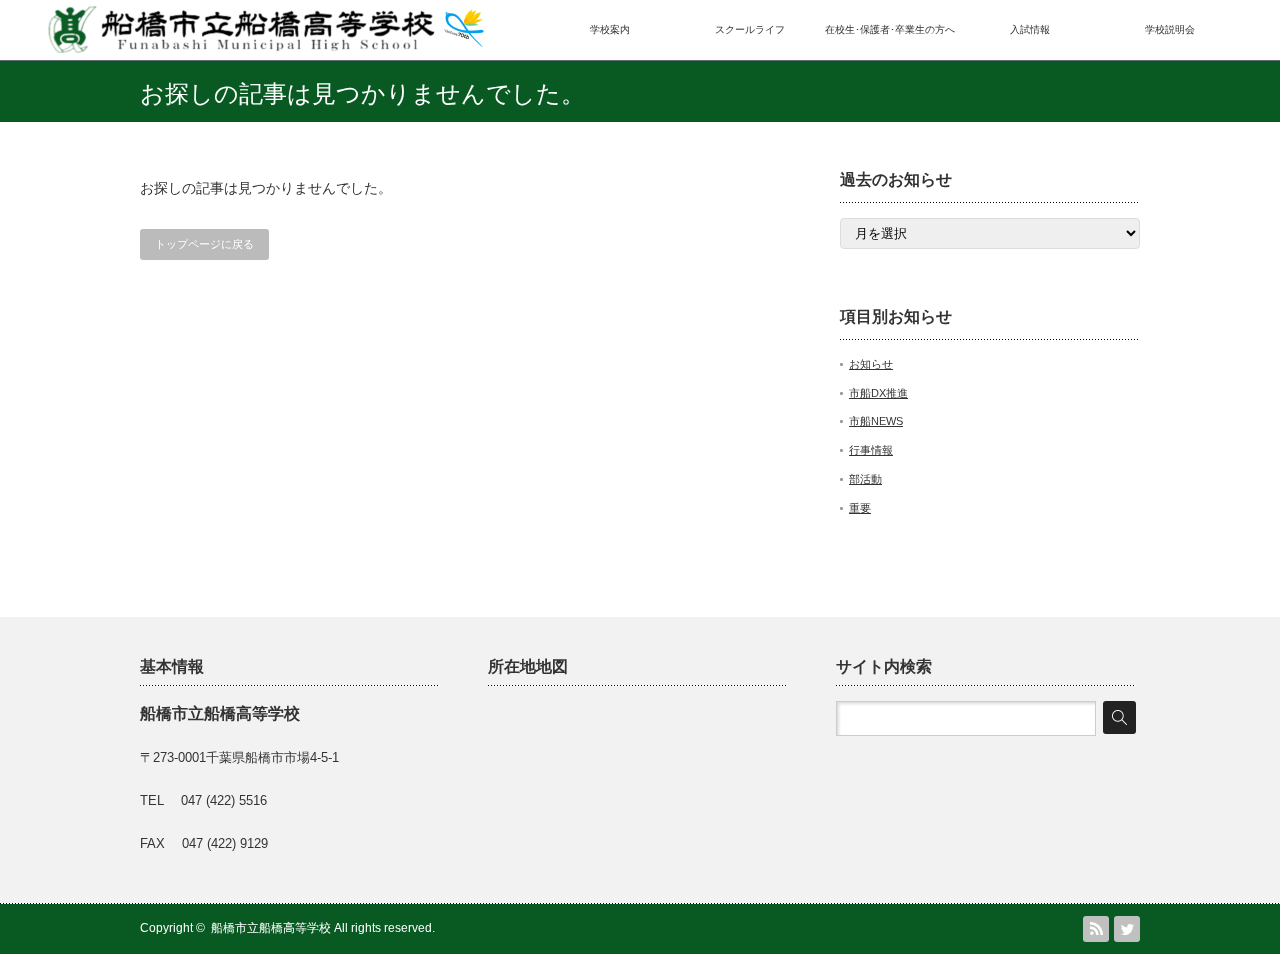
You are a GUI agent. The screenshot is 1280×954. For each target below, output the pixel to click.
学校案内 (610, 29)
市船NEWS (876, 421)
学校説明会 (1170, 29)
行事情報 (871, 450)
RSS (1096, 929)
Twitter (1127, 929)
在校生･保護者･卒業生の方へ (890, 29)
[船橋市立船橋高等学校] (265, 46)
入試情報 (1030, 29)
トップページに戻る (204, 244)
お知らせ (871, 364)
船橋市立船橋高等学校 (271, 928)
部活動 (865, 479)
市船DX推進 (878, 393)
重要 (860, 508)
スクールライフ (750, 29)
